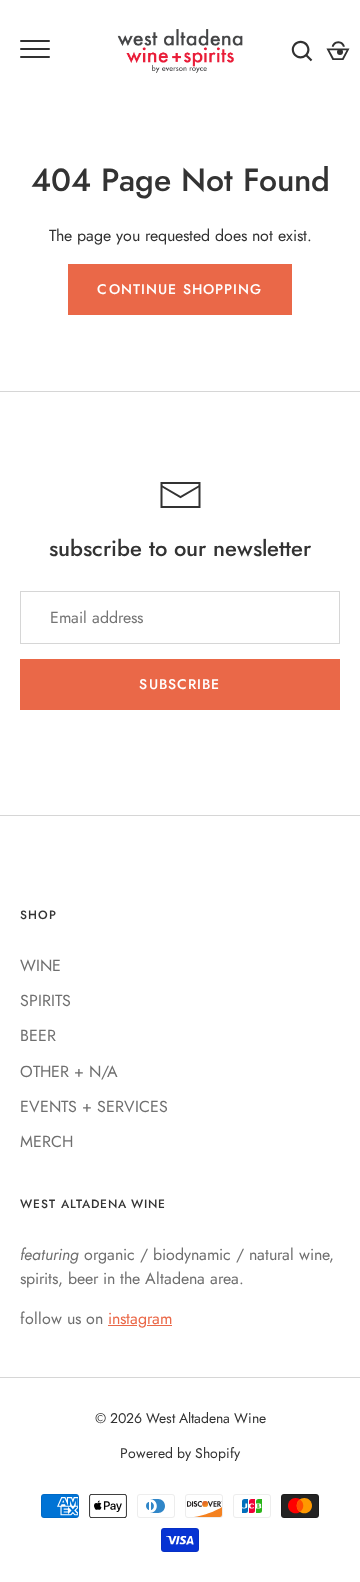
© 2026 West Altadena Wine (180, 1418)
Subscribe (179, 684)
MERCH (46, 1141)
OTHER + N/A (69, 1071)
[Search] (302, 51)
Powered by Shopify (180, 1453)
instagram (140, 1318)
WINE (40, 965)
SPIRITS (45, 1000)
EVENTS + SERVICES (94, 1106)
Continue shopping (179, 289)
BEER (38, 1035)
